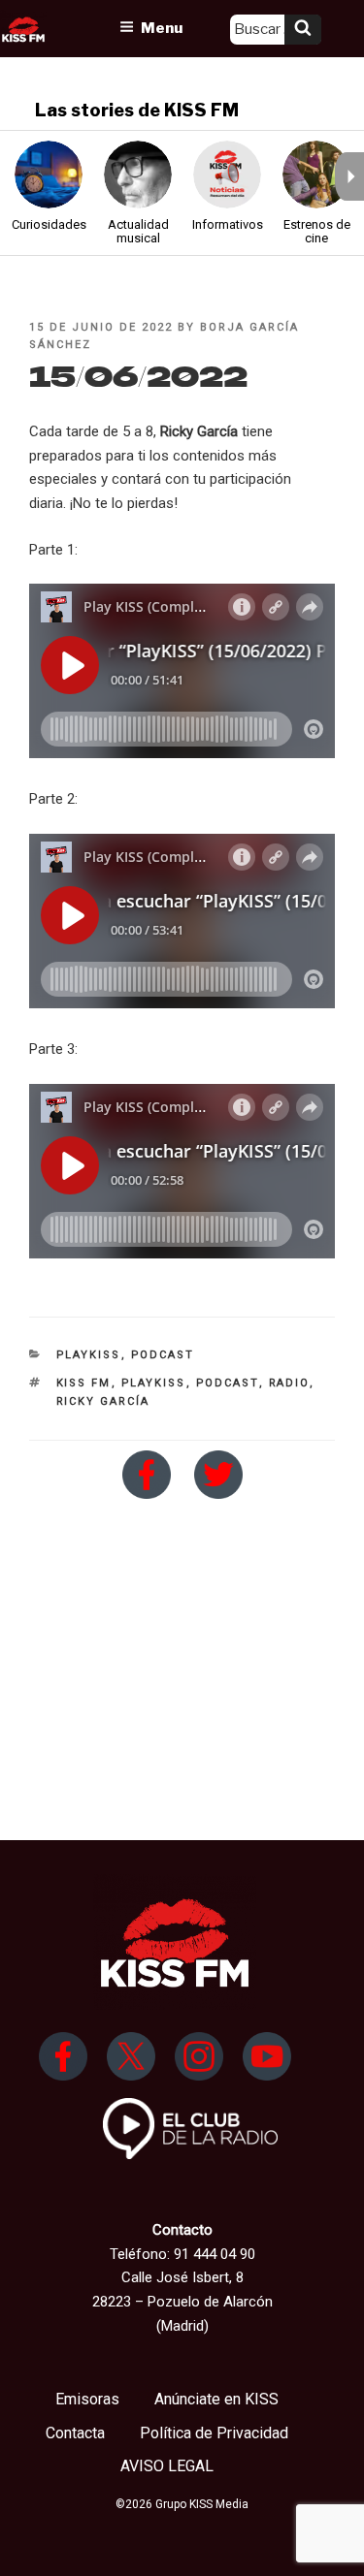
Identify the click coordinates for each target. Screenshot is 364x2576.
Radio (289, 1383)
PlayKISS (89, 1355)
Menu (162, 28)
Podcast (163, 1355)
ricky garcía (103, 1401)
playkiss (154, 1383)
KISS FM (84, 1383)
